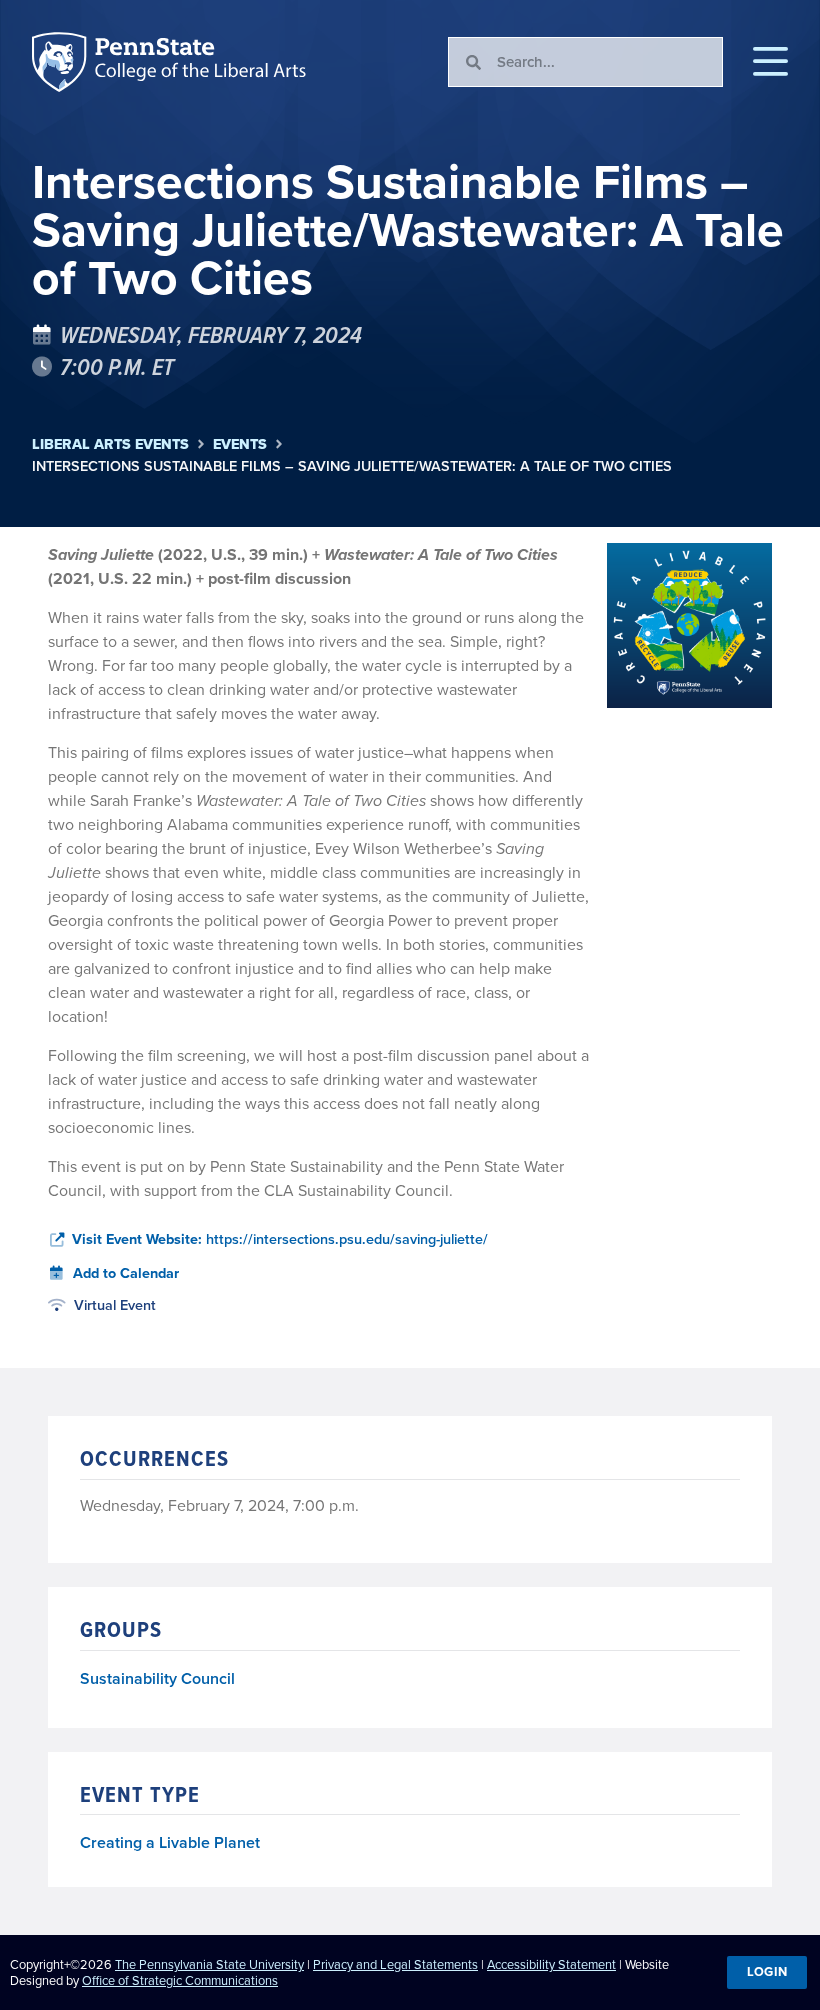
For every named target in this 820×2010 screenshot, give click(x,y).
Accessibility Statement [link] (551, 1964)
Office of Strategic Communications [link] (180, 1980)
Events (240, 444)
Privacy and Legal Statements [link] (395, 1964)
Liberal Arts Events (110, 444)
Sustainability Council (157, 1679)
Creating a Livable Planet (170, 1842)
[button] (770, 62)
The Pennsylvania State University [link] (209, 1964)
